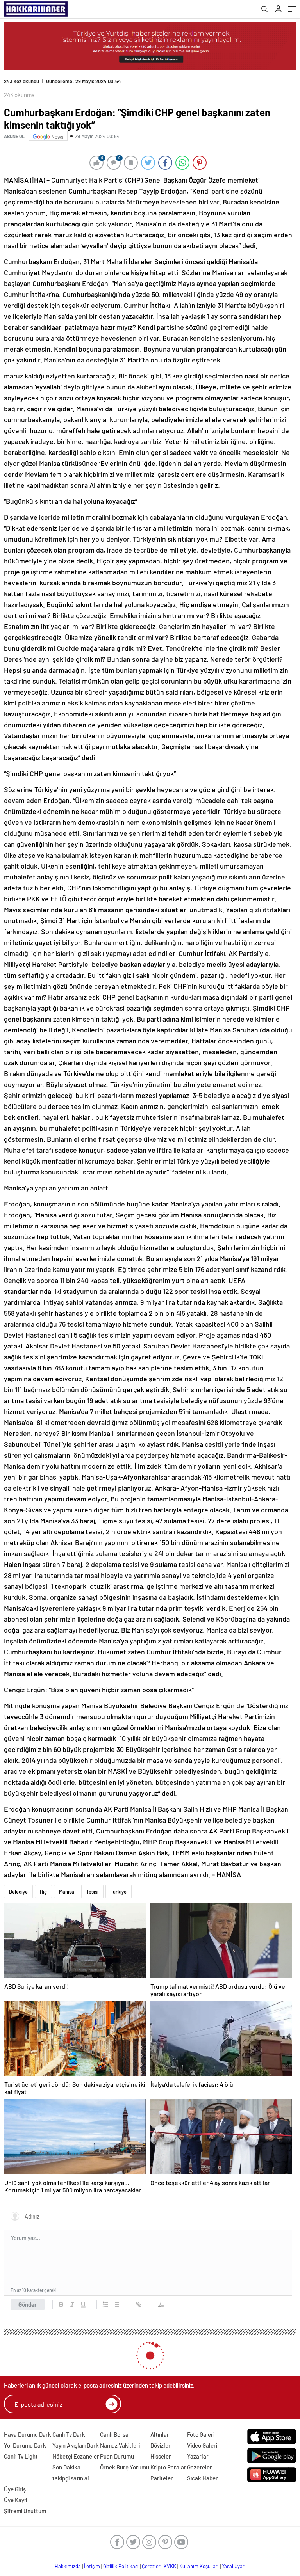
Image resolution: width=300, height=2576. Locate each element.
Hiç (43, 1885)
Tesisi (92, 1885)
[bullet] (116, 2298)
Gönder (28, 2298)
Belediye (18, 1885)
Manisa (67, 1885)
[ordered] (105, 2298)
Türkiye (119, 1885)
